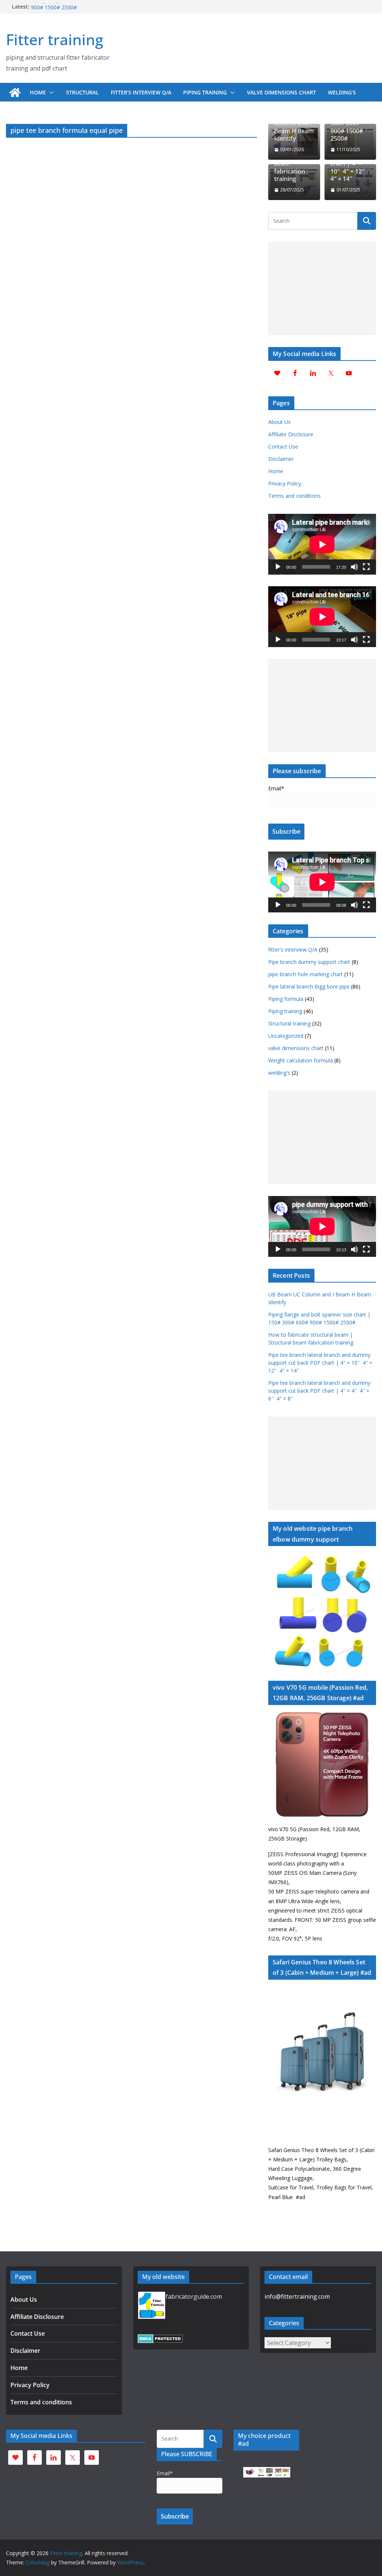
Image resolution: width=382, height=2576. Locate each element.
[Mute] (354, 567)
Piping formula (286, 999)
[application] (322, 544)
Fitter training (55, 39)
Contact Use (283, 446)
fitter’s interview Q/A (141, 92)
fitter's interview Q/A (293, 950)
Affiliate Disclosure (291, 434)
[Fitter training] (15, 93)
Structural (82, 92)
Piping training (205, 92)
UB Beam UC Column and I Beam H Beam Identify (294, 127)
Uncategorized (286, 1036)
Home (38, 92)
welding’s (342, 92)
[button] (50, 93)
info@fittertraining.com (297, 2296)
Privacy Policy (285, 483)
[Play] (278, 567)
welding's (279, 1073)
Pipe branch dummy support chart (309, 962)
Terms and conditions (295, 496)
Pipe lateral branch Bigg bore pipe (309, 986)
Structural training (289, 1023)
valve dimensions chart (281, 92)
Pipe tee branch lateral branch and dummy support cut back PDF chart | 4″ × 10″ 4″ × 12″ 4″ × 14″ (320, 1363)
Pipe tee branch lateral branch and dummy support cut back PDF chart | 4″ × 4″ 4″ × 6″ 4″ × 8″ (319, 1391)
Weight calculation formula (300, 1060)
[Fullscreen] (366, 567)
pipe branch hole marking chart (306, 974)
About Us (279, 422)
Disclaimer (281, 459)
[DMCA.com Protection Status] (160, 2339)
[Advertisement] (322, 288)
